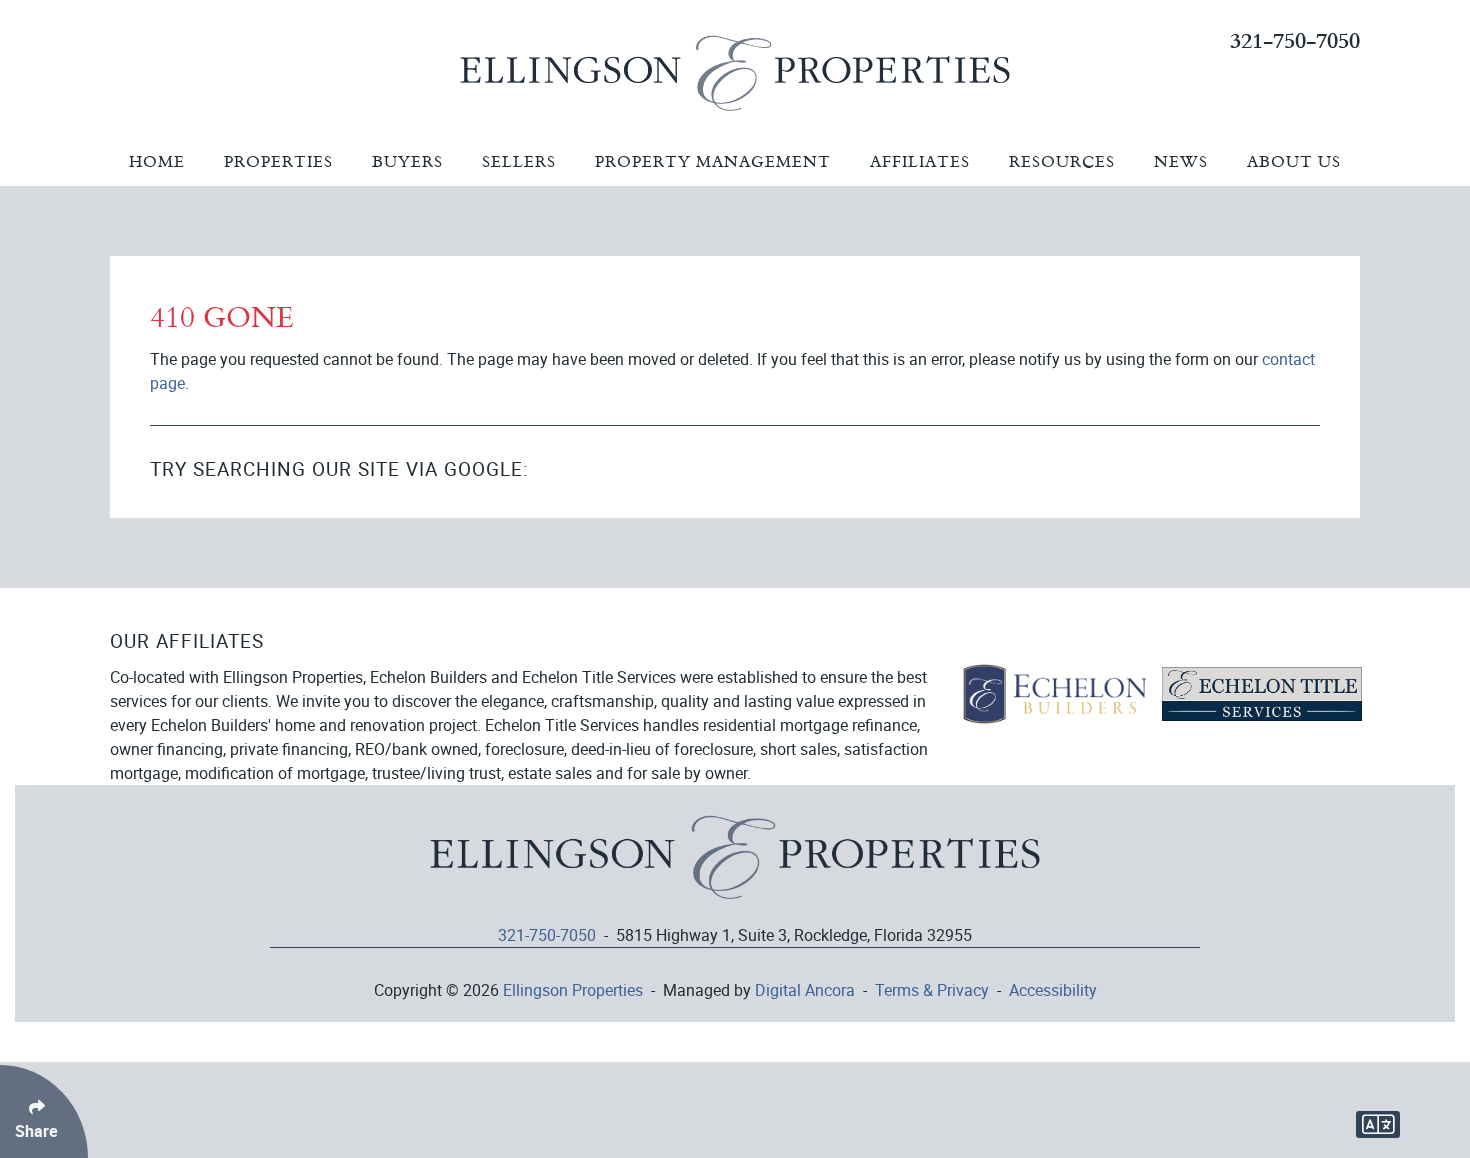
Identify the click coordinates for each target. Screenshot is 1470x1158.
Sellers (519, 161)
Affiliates (920, 161)
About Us (1294, 161)
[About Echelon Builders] (1054, 692)
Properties (278, 161)
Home (157, 161)
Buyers (407, 161)
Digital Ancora (805, 990)
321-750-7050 (1295, 40)
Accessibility (1053, 990)
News (1181, 161)
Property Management (713, 161)
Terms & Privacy (932, 990)
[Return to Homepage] (735, 867)
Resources (1062, 161)
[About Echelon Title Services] (1262, 692)
